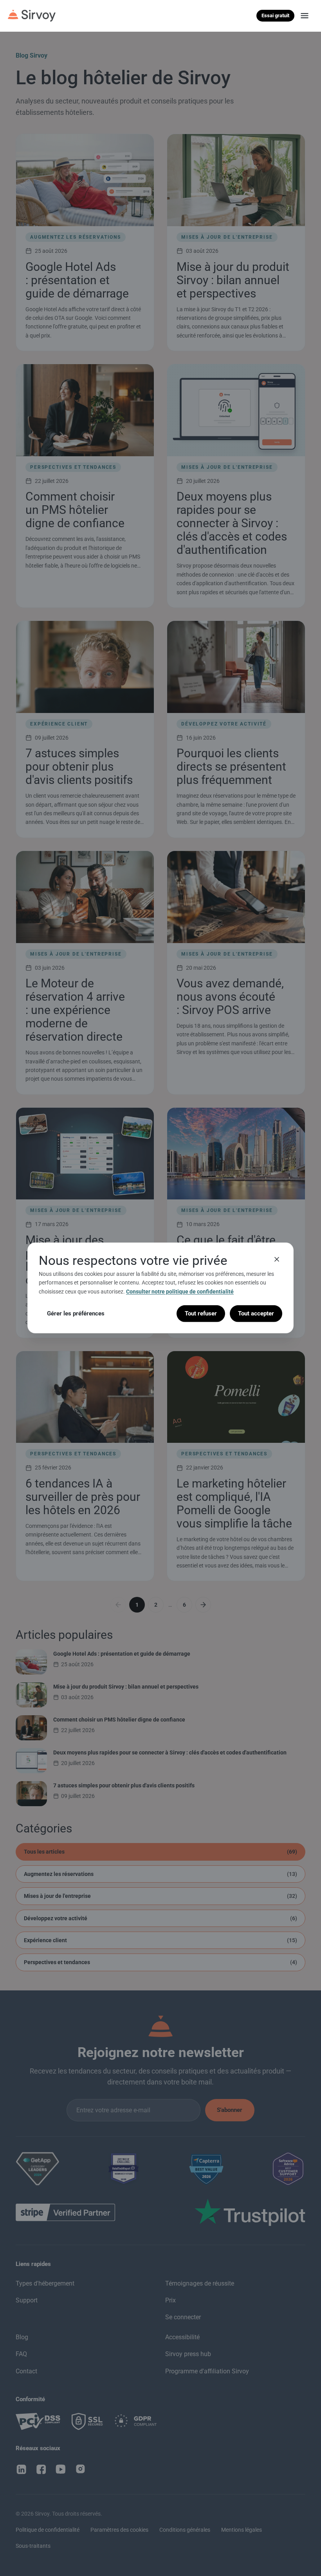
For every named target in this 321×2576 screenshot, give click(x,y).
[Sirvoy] (32, 16)
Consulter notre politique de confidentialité (180, 1292)
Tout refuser (201, 1313)
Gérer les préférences (76, 1313)
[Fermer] (277, 1259)
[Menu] (305, 16)
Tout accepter (256, 1313)
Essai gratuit (275, 15)
